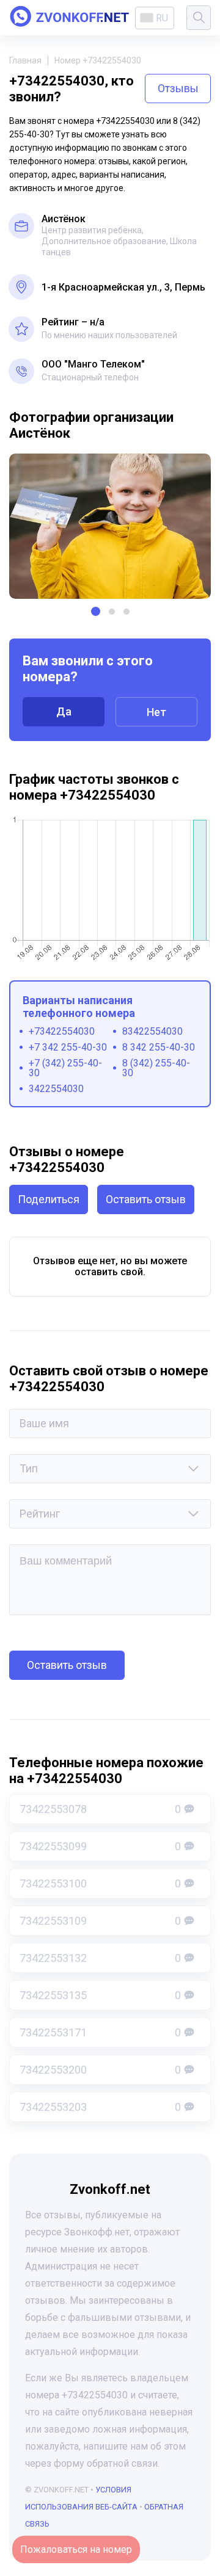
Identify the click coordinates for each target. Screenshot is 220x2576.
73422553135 (100, 1995)
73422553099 (100, 1846)
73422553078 (100, 1809)
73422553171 (100, 2032)
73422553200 (100, 2070)
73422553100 (100, 1883)
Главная (25, 60)
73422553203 (100, 2107)
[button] (96, 611)
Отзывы (178, 88)
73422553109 (100, 1921)
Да (64, 711)
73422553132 (100, 1958)
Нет (156, 712)
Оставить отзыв (146, 1199)
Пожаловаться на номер (76, 2549)
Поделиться (49, 1199)
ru (162, 18)
